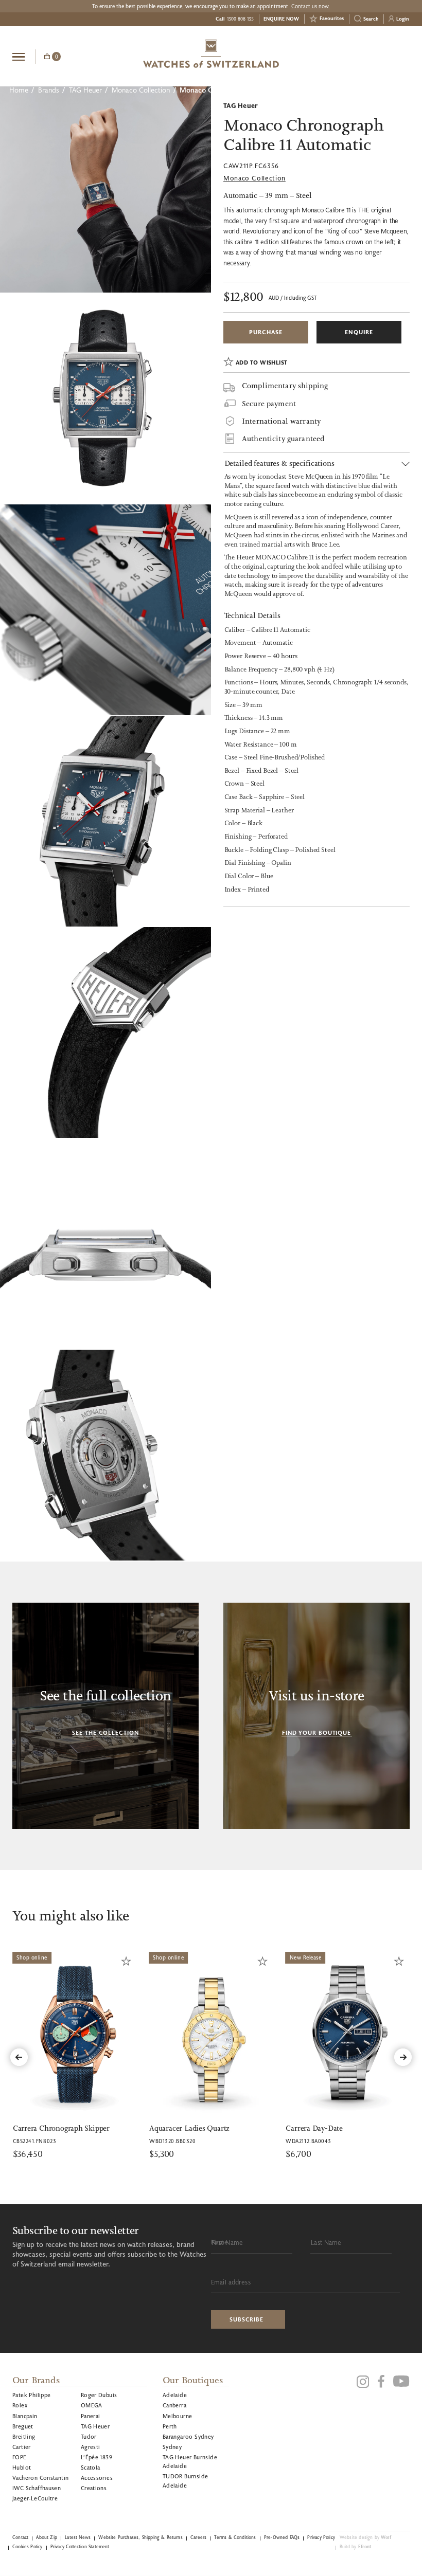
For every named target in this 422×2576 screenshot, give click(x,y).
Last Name (326, 2242)
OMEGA (92, 2405)
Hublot (22, 2467)
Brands (49, 90)
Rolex (20, 2405)
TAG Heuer (85, 90)
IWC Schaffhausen (37, 2488)
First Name (227, 2242)
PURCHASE (266, 332)
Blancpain (25, 2416)
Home (19, 90)
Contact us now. (311, 6)
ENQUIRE (359, 332)
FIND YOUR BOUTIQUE (316, 1733)
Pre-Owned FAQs (282, 2537)
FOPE (20, 2457)
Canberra (174, 2405)
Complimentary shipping (285, 386)
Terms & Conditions (235, 2537)
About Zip (47, 2537)
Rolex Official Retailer (371, 56)
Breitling (24, 2436)
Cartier (22, 2447)
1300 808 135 (240, 19)
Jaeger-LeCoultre (35, 2498)
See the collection (105, 1733)
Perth (170, 2426)
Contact (20, 2537)
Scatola (91, 2467)
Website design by (365, 2537)
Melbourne (178, 2416)
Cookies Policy (27, 2546)
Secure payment (269, 404)
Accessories (97, 2478)
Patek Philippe (32, 2395)
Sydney (172, 2447)
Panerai (91, 2416)
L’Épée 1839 (96, 2457)
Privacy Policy (321, 2537)
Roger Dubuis (99, 2395)
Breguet (23, 2426)
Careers (198, 2537)
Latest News (78, 2537)
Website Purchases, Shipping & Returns (140, 2537)
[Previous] (19, 2057)
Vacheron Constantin (40, 2478)
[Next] (403, 2057)
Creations (94, 2488)
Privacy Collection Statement (80, 2546)
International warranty (281, 421)
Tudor (89, 2436)
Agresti (91, 2447)
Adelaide (175, 2395)
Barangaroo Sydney (188, 2436)
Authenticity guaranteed (283, 439)
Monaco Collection (141, 90)
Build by (356, 2546)
